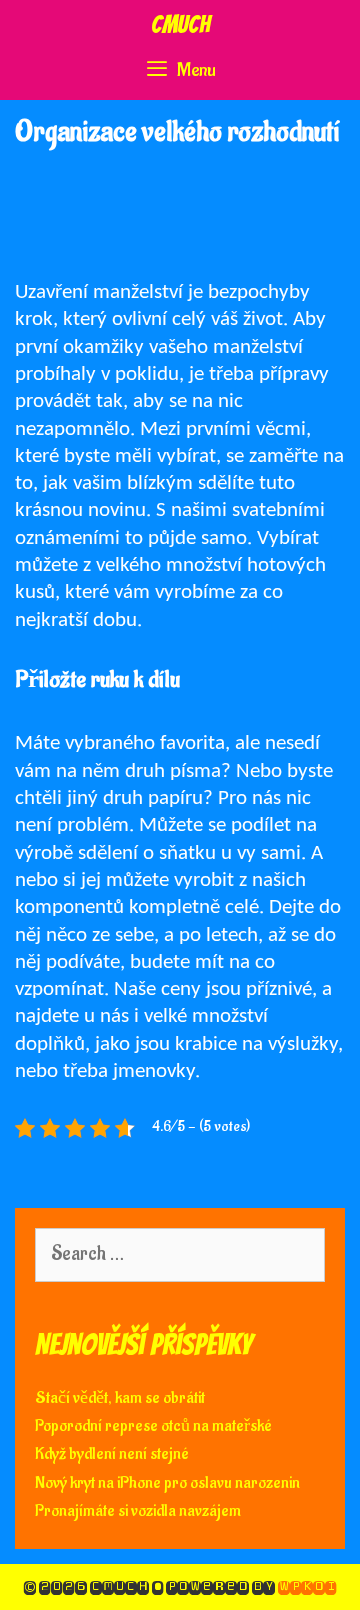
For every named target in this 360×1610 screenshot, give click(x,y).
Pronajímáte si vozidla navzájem (138, 1511)
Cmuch (180, 24)
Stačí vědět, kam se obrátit (120, 1398)
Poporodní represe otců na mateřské (153, 1426)
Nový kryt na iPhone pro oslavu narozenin (167, 1483)
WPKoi (307, 1586)
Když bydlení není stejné (112, 1454)
